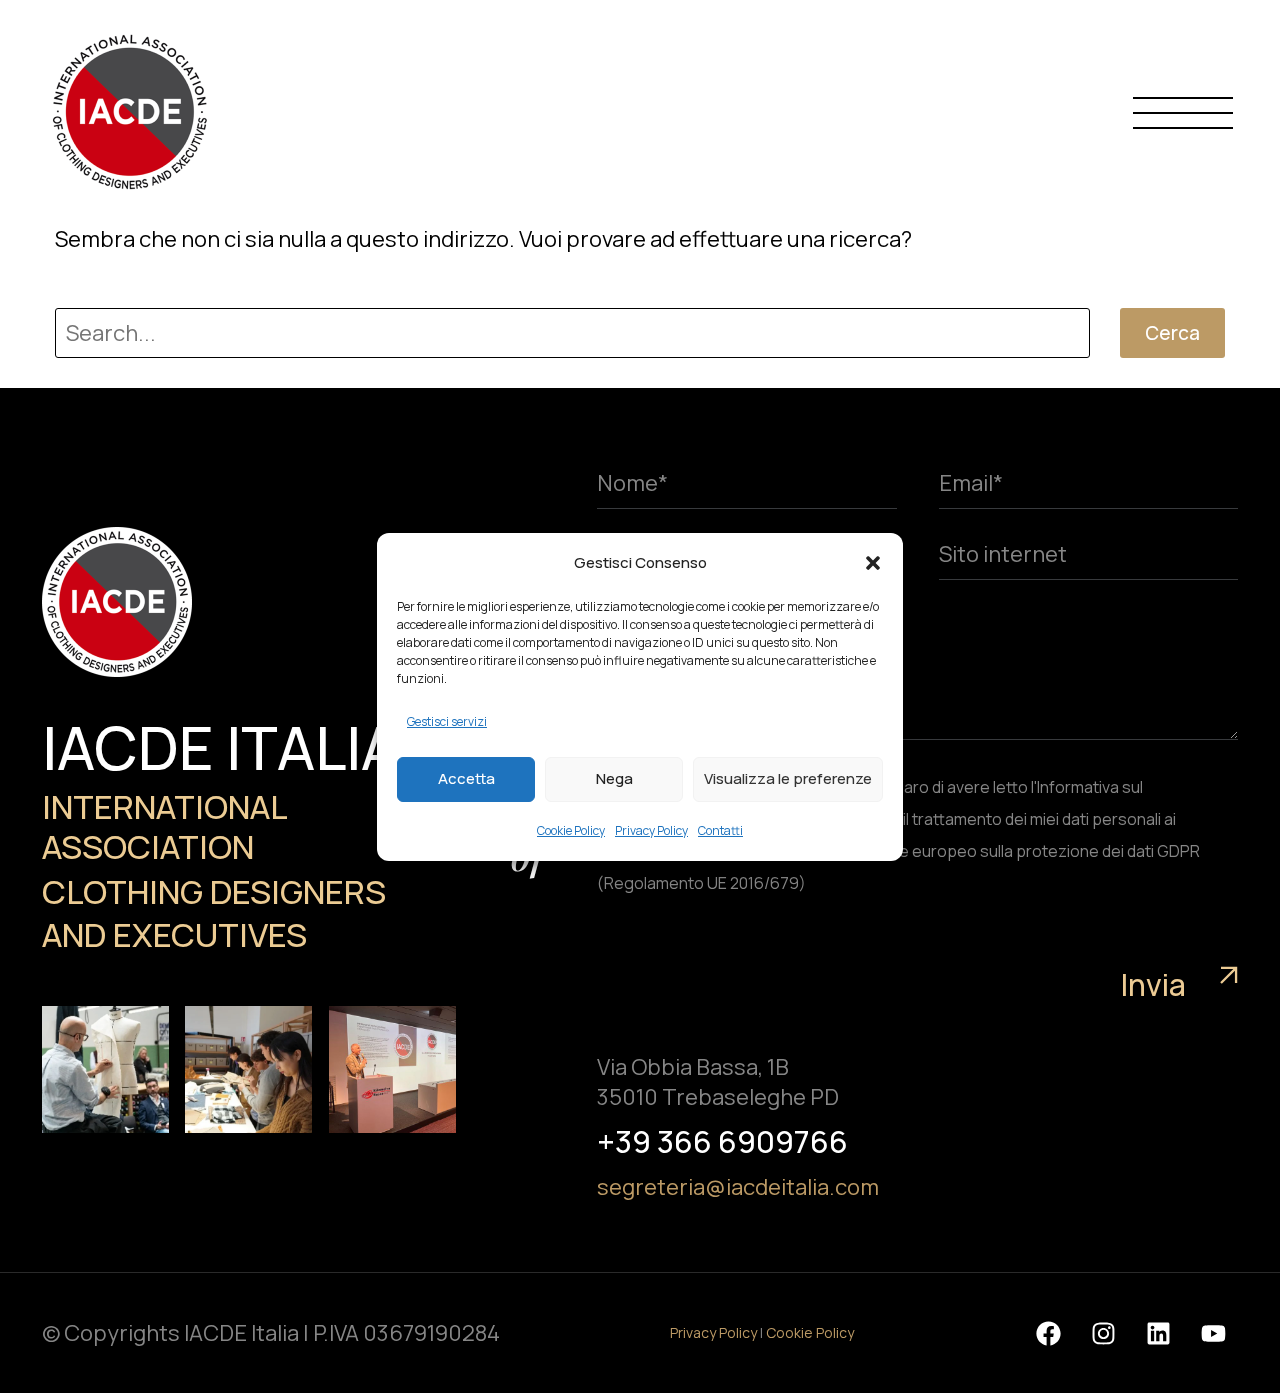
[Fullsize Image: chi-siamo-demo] (248, 1069)
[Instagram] (1103, 1333)
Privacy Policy (651, 830)
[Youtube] (1213, 1333)
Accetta (466, 778)
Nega (614, 778)
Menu (1183, 112)
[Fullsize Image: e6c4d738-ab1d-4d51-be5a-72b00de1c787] (392, 1069)
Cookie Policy (571, 830)
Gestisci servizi (447, 721)
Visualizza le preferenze (788, 778)
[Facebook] (1048, 1333)
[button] (873, 563)
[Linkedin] (1158, 1333)
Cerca (1172, 333)
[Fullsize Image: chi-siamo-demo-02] (105, 1069)
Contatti (720, 830)
